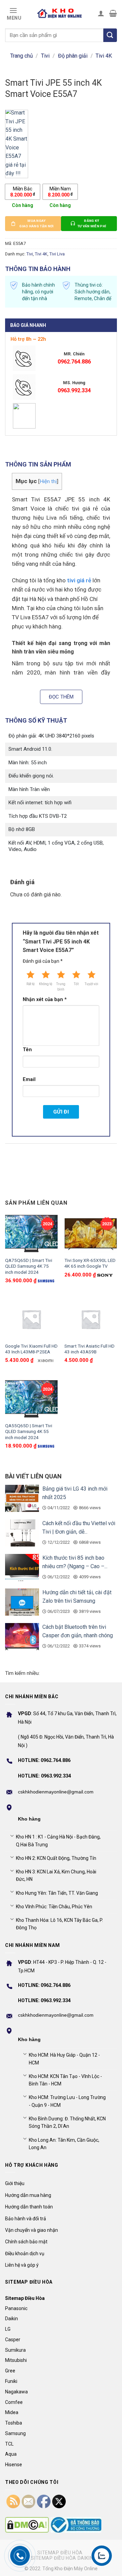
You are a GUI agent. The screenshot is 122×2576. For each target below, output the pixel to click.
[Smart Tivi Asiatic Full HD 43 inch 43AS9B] (91, 1319)
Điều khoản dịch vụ (25, 2253)
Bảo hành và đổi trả (26, 2219)
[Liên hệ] (102, 2556)
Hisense (14, 2465)
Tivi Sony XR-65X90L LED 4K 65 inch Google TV (90, 1263)
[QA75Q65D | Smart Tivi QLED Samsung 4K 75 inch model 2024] (31, 1234)
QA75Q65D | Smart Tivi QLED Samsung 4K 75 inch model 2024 (29, 1266)
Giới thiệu (15, 2183)
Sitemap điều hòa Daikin (62, 2558)
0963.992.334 (74, 390)
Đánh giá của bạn (43, 961)
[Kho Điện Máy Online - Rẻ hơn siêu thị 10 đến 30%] (60, 13)
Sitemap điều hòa (60, 2553)
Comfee (14, 2402)
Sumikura (15, 2350)
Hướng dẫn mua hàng (28, 2195)
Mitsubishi (16, 2360)
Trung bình (61, 987)
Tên (27, 1050)
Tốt (76, 984)
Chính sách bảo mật (26, 2242)
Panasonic (16, 2308)
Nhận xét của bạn (45, 1000)
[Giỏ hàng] (113, 13)
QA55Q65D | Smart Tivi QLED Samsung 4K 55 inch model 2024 (29, 1431)
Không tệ (46, 984)
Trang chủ (22, 56)
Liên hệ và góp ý (22, 2265)
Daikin (12, 2319)
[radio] (23, 192)
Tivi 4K (104, 56)
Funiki (11, 2381)
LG (8, 2329)
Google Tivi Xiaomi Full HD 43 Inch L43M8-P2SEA (31, 1349)
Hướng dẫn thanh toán (29, 2207)
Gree (10, 2371)
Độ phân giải (73, 56)
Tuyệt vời (91, 984)
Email (29, 1079)
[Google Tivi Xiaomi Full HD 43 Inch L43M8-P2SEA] (31, 1319)
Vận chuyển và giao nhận (32, 2230)
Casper (13, 2340)
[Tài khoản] (101, 13)
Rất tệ (30, 984)
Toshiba (14, 2423)
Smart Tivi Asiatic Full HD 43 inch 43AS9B (89, 1349)
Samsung (15, 2433)
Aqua (11, 2454)
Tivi (45, 56)
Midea (12, 2412)
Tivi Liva (57, 254)
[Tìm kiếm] (110, 35)
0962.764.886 (74, 362)
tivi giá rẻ (79, 580)
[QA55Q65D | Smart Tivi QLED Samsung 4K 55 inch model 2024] (31, 1399)
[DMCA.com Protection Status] (27, 2525)
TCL (9, 2444)
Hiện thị (48, 481)
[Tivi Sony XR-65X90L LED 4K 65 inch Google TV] (91, 1234)
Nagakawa (16, 2392)
